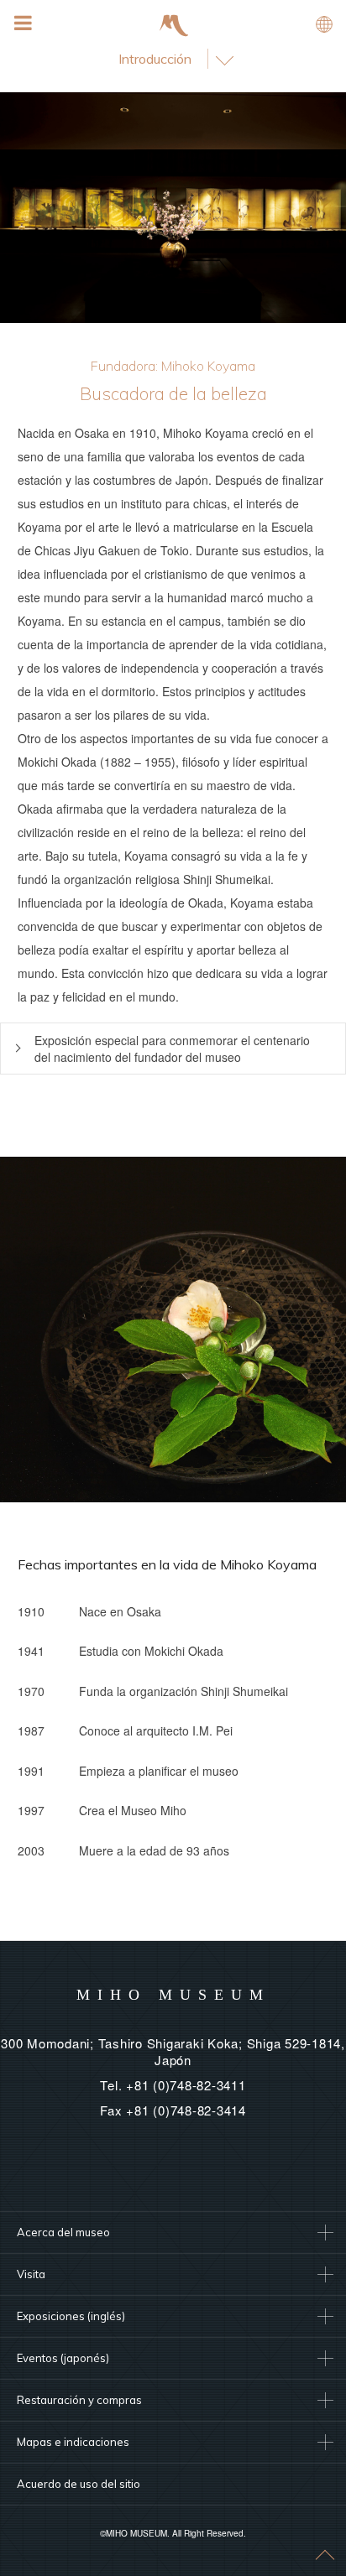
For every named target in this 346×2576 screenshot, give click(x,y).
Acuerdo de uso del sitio (79, 2484)
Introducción (155, 59)
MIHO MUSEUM (173, 1995)
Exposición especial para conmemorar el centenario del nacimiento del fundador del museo (172, 1049)
